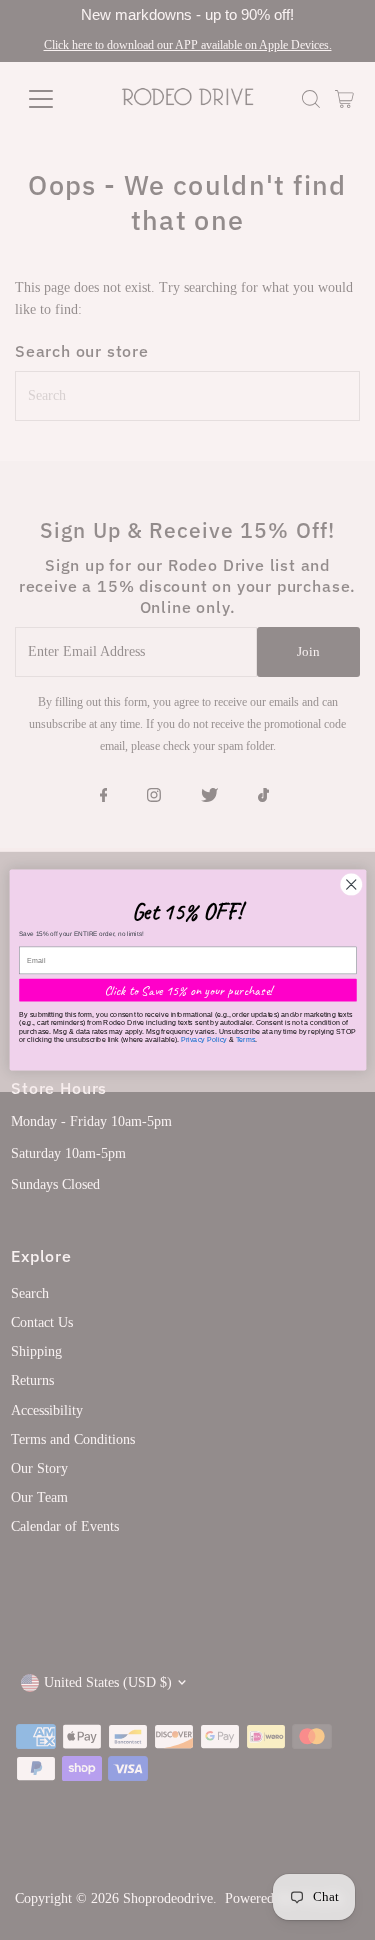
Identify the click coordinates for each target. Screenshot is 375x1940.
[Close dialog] (350, 884)
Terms (245, 1039)
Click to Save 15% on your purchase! (187, 989)
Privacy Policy (203, 1039)
